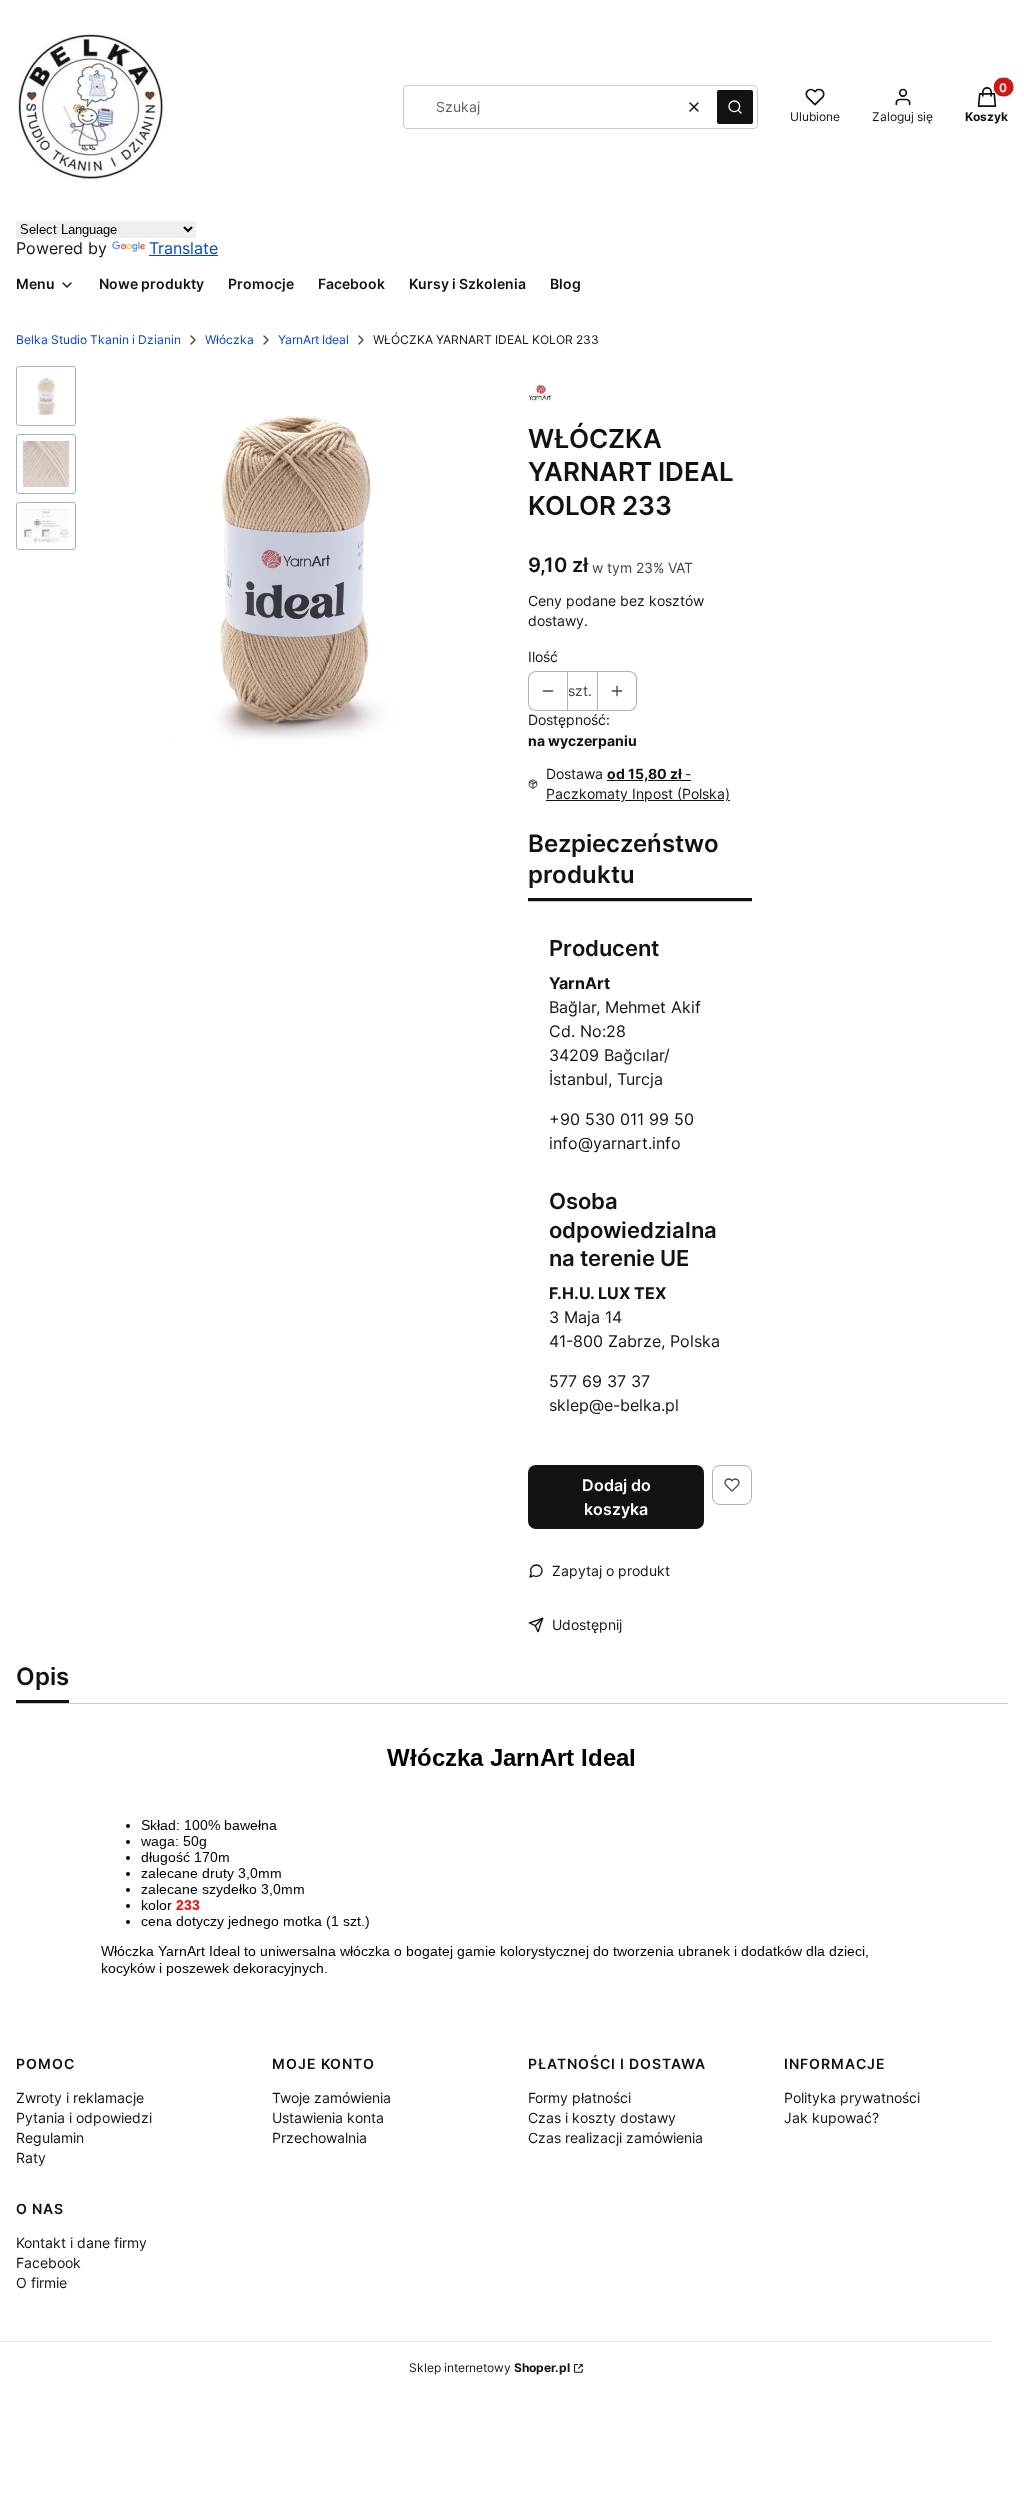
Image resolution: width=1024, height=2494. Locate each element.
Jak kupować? (831, 2117)
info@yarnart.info (615, 1143)
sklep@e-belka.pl (614, 1405)
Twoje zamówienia (331, 2097)
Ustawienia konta (328, 2117)
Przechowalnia (319, 2137)
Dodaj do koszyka (616, 1497)
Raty (31, 2157)
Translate (183, 248)
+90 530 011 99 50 (621, 1119)
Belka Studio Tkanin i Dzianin (98, 339)
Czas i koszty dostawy (602, 2117)
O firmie (41, 2282)
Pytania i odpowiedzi (84, 2117)
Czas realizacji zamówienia (615, 2137)
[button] (735, 107)
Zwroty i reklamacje (80, 2097)
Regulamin (50, 2137)
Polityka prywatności (852, 2097)
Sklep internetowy (489, 2367)
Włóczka (229, 339)
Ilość (543, 656)
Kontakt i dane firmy (81, 2242)
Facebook (48, 2262)
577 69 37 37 (599, 1381)
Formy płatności (579, 2097)
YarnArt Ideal (313, 339)
